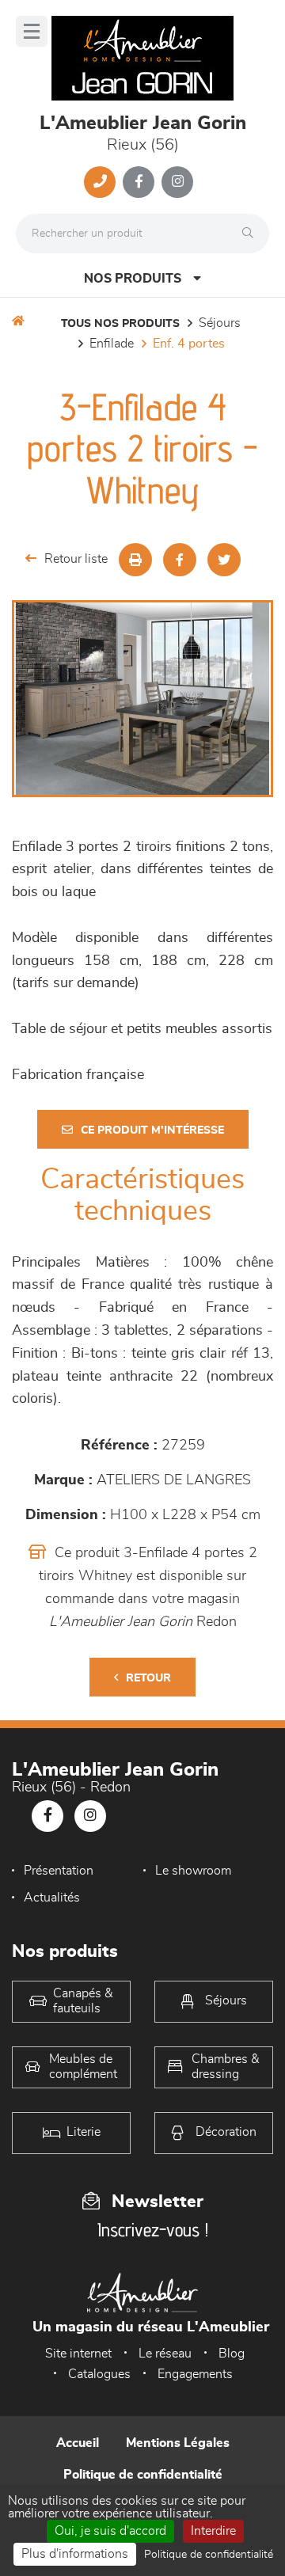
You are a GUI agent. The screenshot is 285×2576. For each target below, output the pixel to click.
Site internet (78, 2354)
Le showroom (193, 1871)
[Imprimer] (135, 560)
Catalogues (99, 2374)
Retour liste (76, 559)
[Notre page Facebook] (139, 182)
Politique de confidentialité (143, 2475)
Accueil (78, 2443)
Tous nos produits (120, 324)
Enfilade (112, 344)
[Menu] (32, 31)
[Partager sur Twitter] (224, 560)
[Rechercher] (252, 234)
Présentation (59, 1871)
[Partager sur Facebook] (180, 560)
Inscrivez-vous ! (153, 2230)
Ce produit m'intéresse (152, 1130)
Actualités (52, 1898)
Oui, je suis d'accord (110, 2531)
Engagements (195, 2374)
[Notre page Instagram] (177, 182)
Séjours (220, 323)
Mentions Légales (178, 2443)
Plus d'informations (75, 2554)
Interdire (213, 2531)
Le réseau (165, 2354)
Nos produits (133, 279)
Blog (232, 2354)
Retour (148, 1678)
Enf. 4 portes (189, 344)
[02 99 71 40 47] (100, 182)
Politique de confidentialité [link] (209, 2555)
